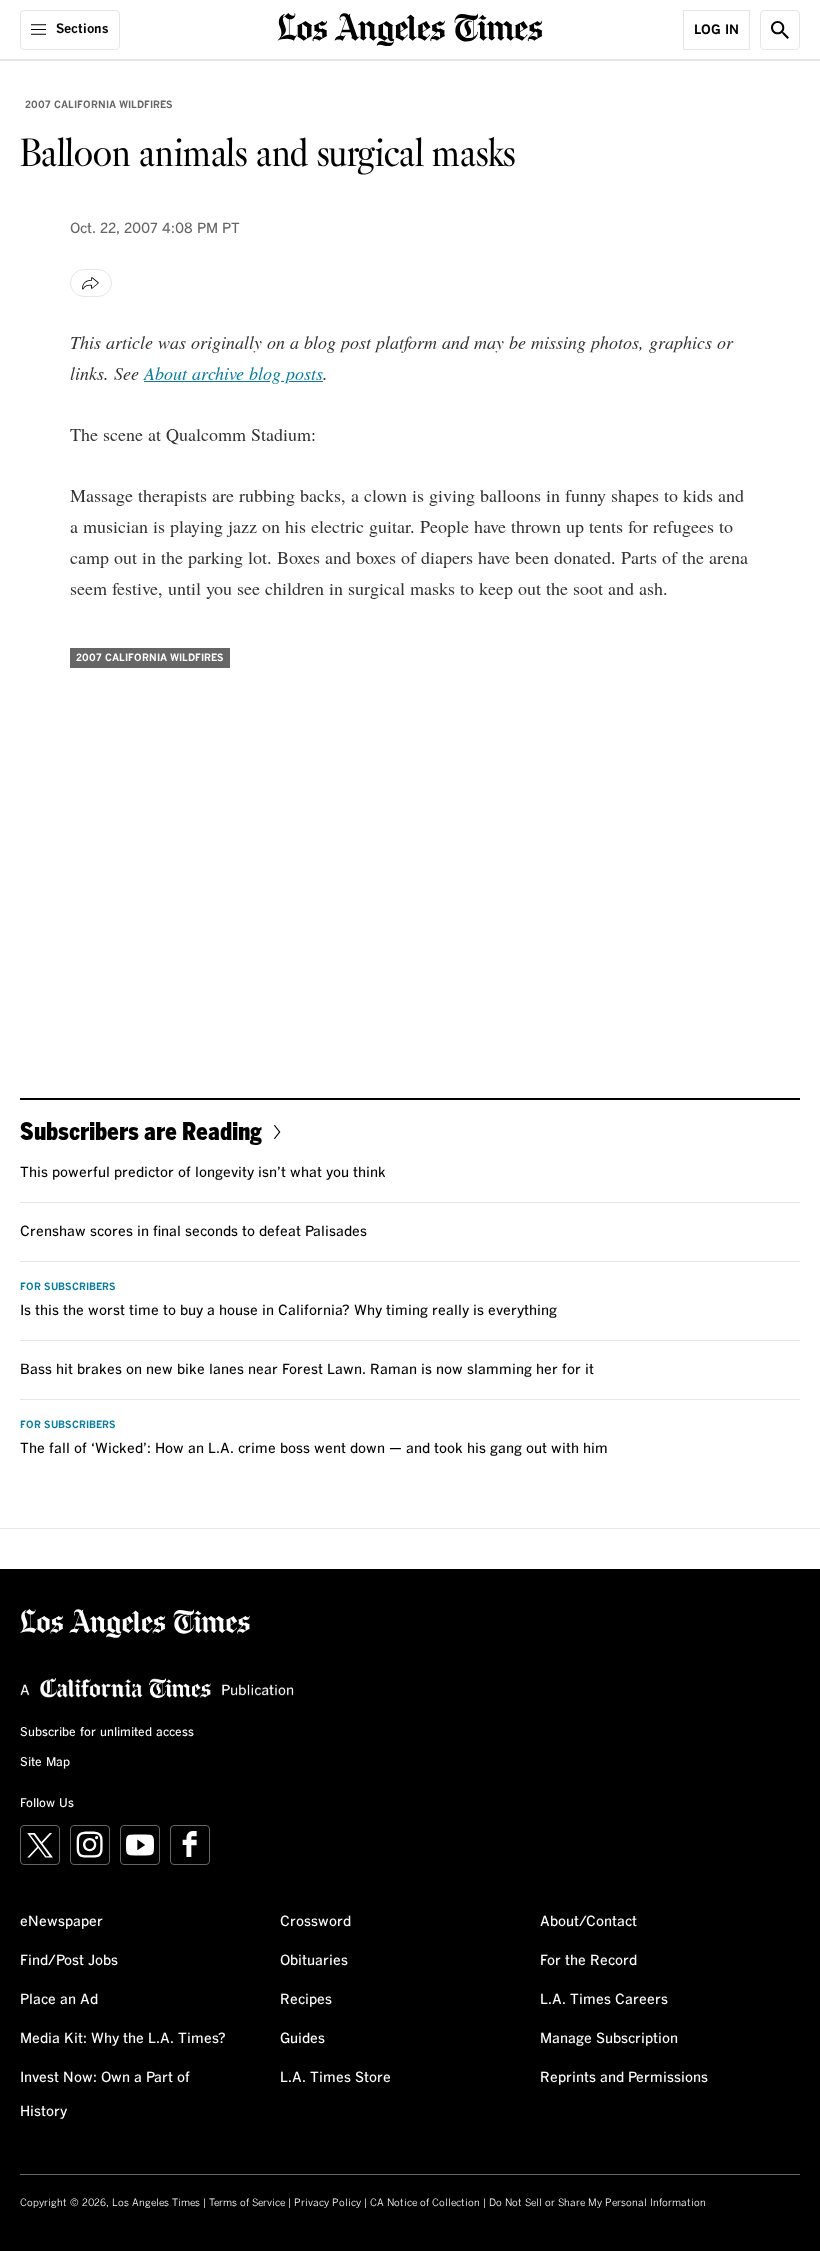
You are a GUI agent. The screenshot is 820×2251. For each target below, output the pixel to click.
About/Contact (588, 1922)
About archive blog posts (233, 373)
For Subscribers (68, 1287)
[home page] (410, 27)
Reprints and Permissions (624, 2078)
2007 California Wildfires (99, 105)
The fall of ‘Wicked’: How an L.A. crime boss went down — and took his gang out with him (314, 1449)
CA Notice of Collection (425, 2203)
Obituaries (314, 1961)
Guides (302, 2039)
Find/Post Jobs (69, 1961)
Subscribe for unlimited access (107, 1733)
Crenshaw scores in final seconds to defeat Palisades (193, 1232)
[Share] (91, 283)
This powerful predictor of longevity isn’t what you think (203, 1173)
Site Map (45, 1763)
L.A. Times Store (335, 2078)
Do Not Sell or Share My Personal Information (597, 2203)
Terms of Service (247, 2203)
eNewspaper (61, 1922)
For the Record (588, 1961)
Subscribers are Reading (141, 1130)
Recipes (306, 2000)
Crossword (315, 1922)
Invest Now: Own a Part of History (105, 2095)
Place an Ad (59, 2000)
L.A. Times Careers (604, 2000)
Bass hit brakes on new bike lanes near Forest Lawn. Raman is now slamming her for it (307, 1370)
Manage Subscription (609, 2039)
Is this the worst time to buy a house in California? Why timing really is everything (288, 1311)
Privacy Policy (327, 2203)
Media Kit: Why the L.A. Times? (123, 2039)
